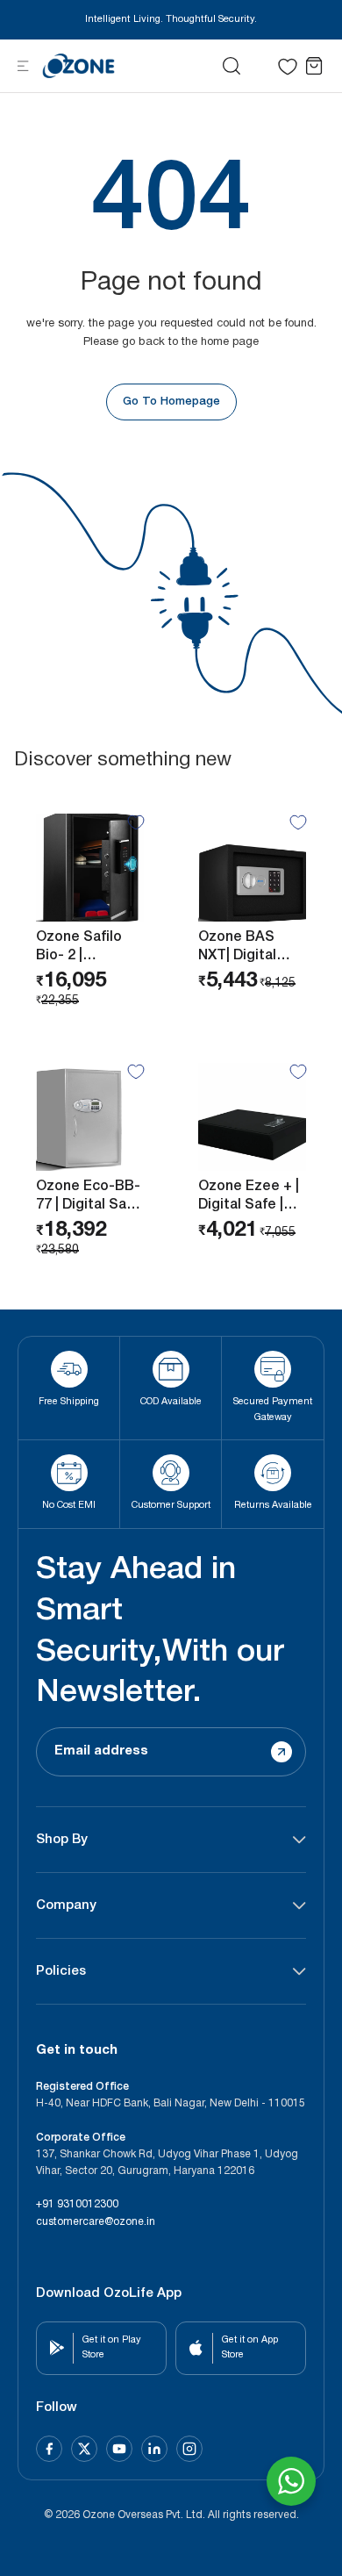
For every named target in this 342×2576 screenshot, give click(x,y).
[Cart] (314, 66)
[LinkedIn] (154, 2449)
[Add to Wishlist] (136, 822)
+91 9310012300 (77, 2204)
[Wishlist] (288, 67)
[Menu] (23, 65)
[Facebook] (49, 2449)
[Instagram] (189, 2449)
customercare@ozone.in (96, 2222)
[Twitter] (84, 2449)
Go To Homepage (171, 402)
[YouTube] (119, 2449)
